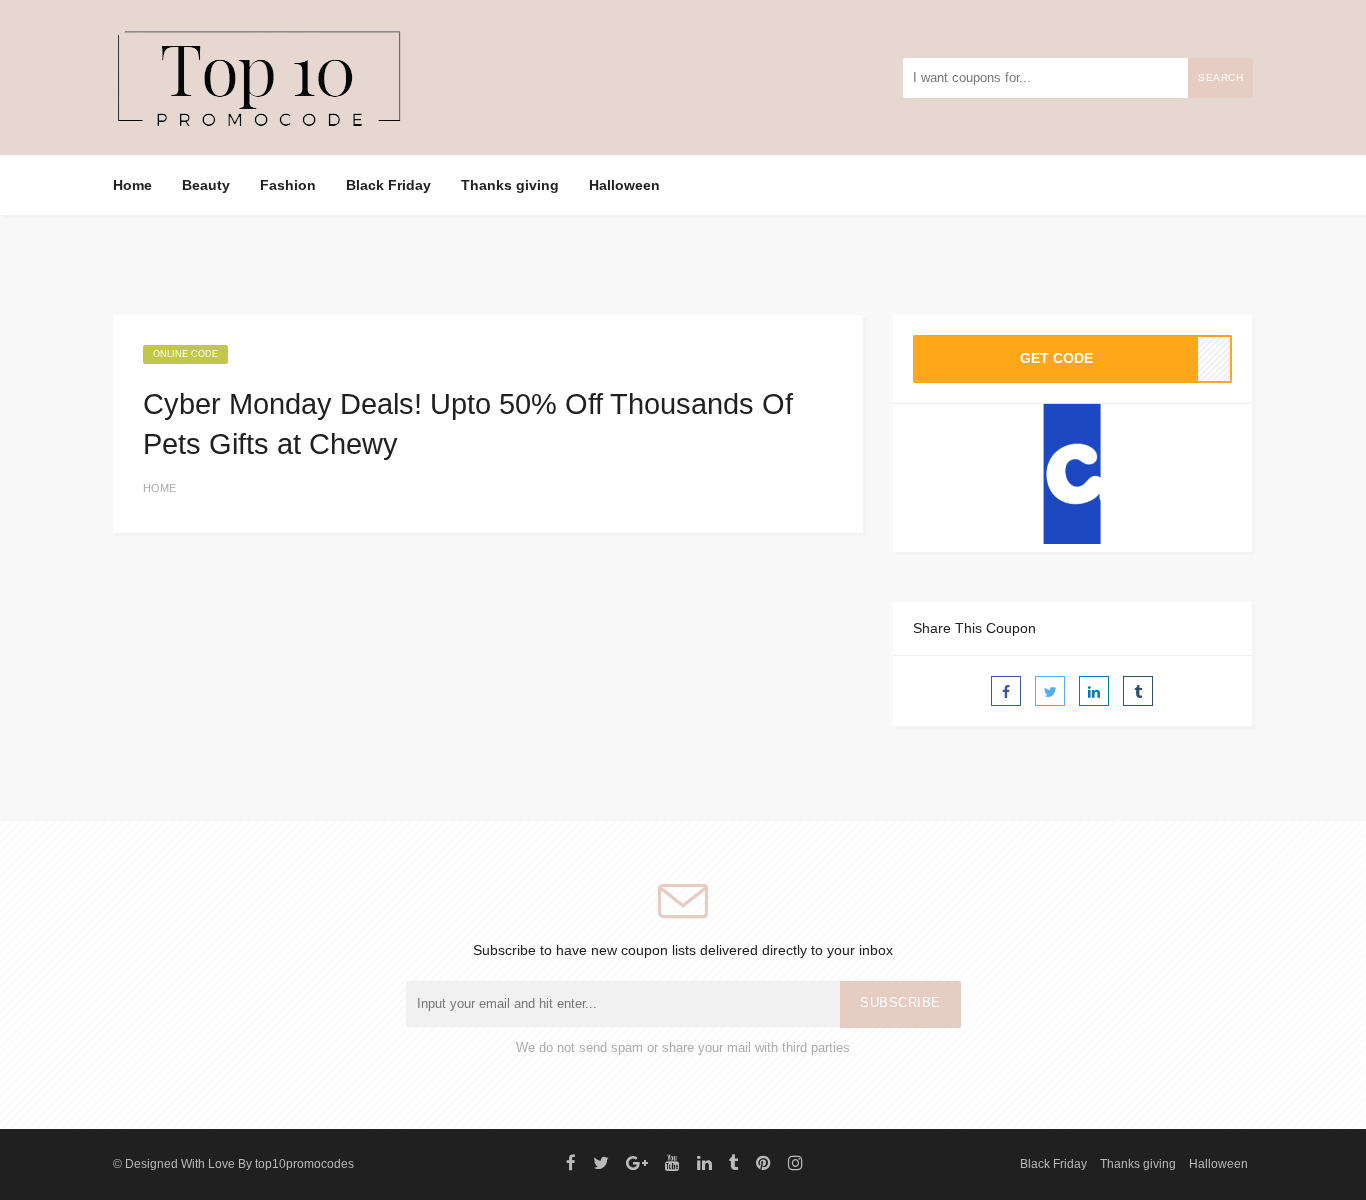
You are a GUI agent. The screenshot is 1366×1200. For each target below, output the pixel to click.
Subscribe (900, 1003)
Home (132, 185)
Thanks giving (510, 185)
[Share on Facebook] (1006, 691)
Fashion (288, 185)
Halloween (624, 185)
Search (1220, 77)
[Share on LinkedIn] (1094, 691)
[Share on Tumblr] (1138, 691)
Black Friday (388, 185)
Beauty (206, 185)
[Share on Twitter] (1050, 691)
